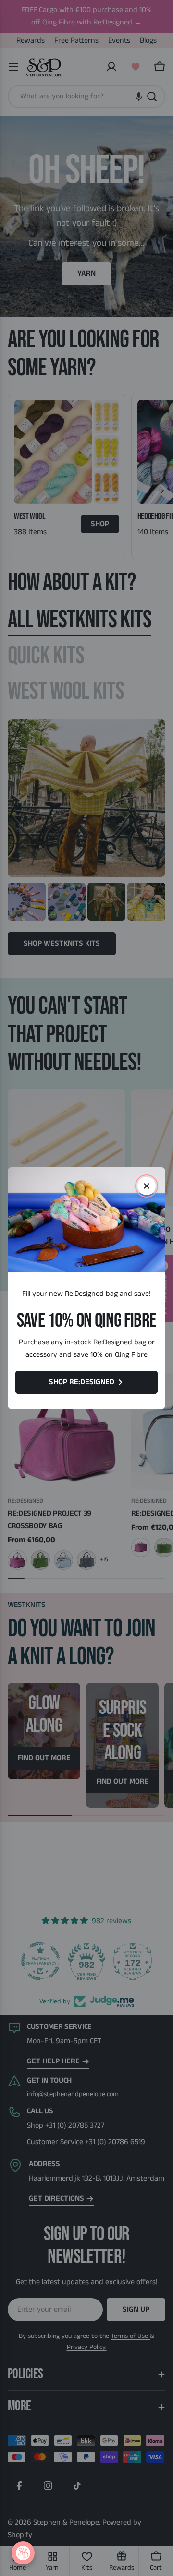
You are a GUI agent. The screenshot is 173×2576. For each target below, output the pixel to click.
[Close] (147, 1186)
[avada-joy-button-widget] (23, 2553)
